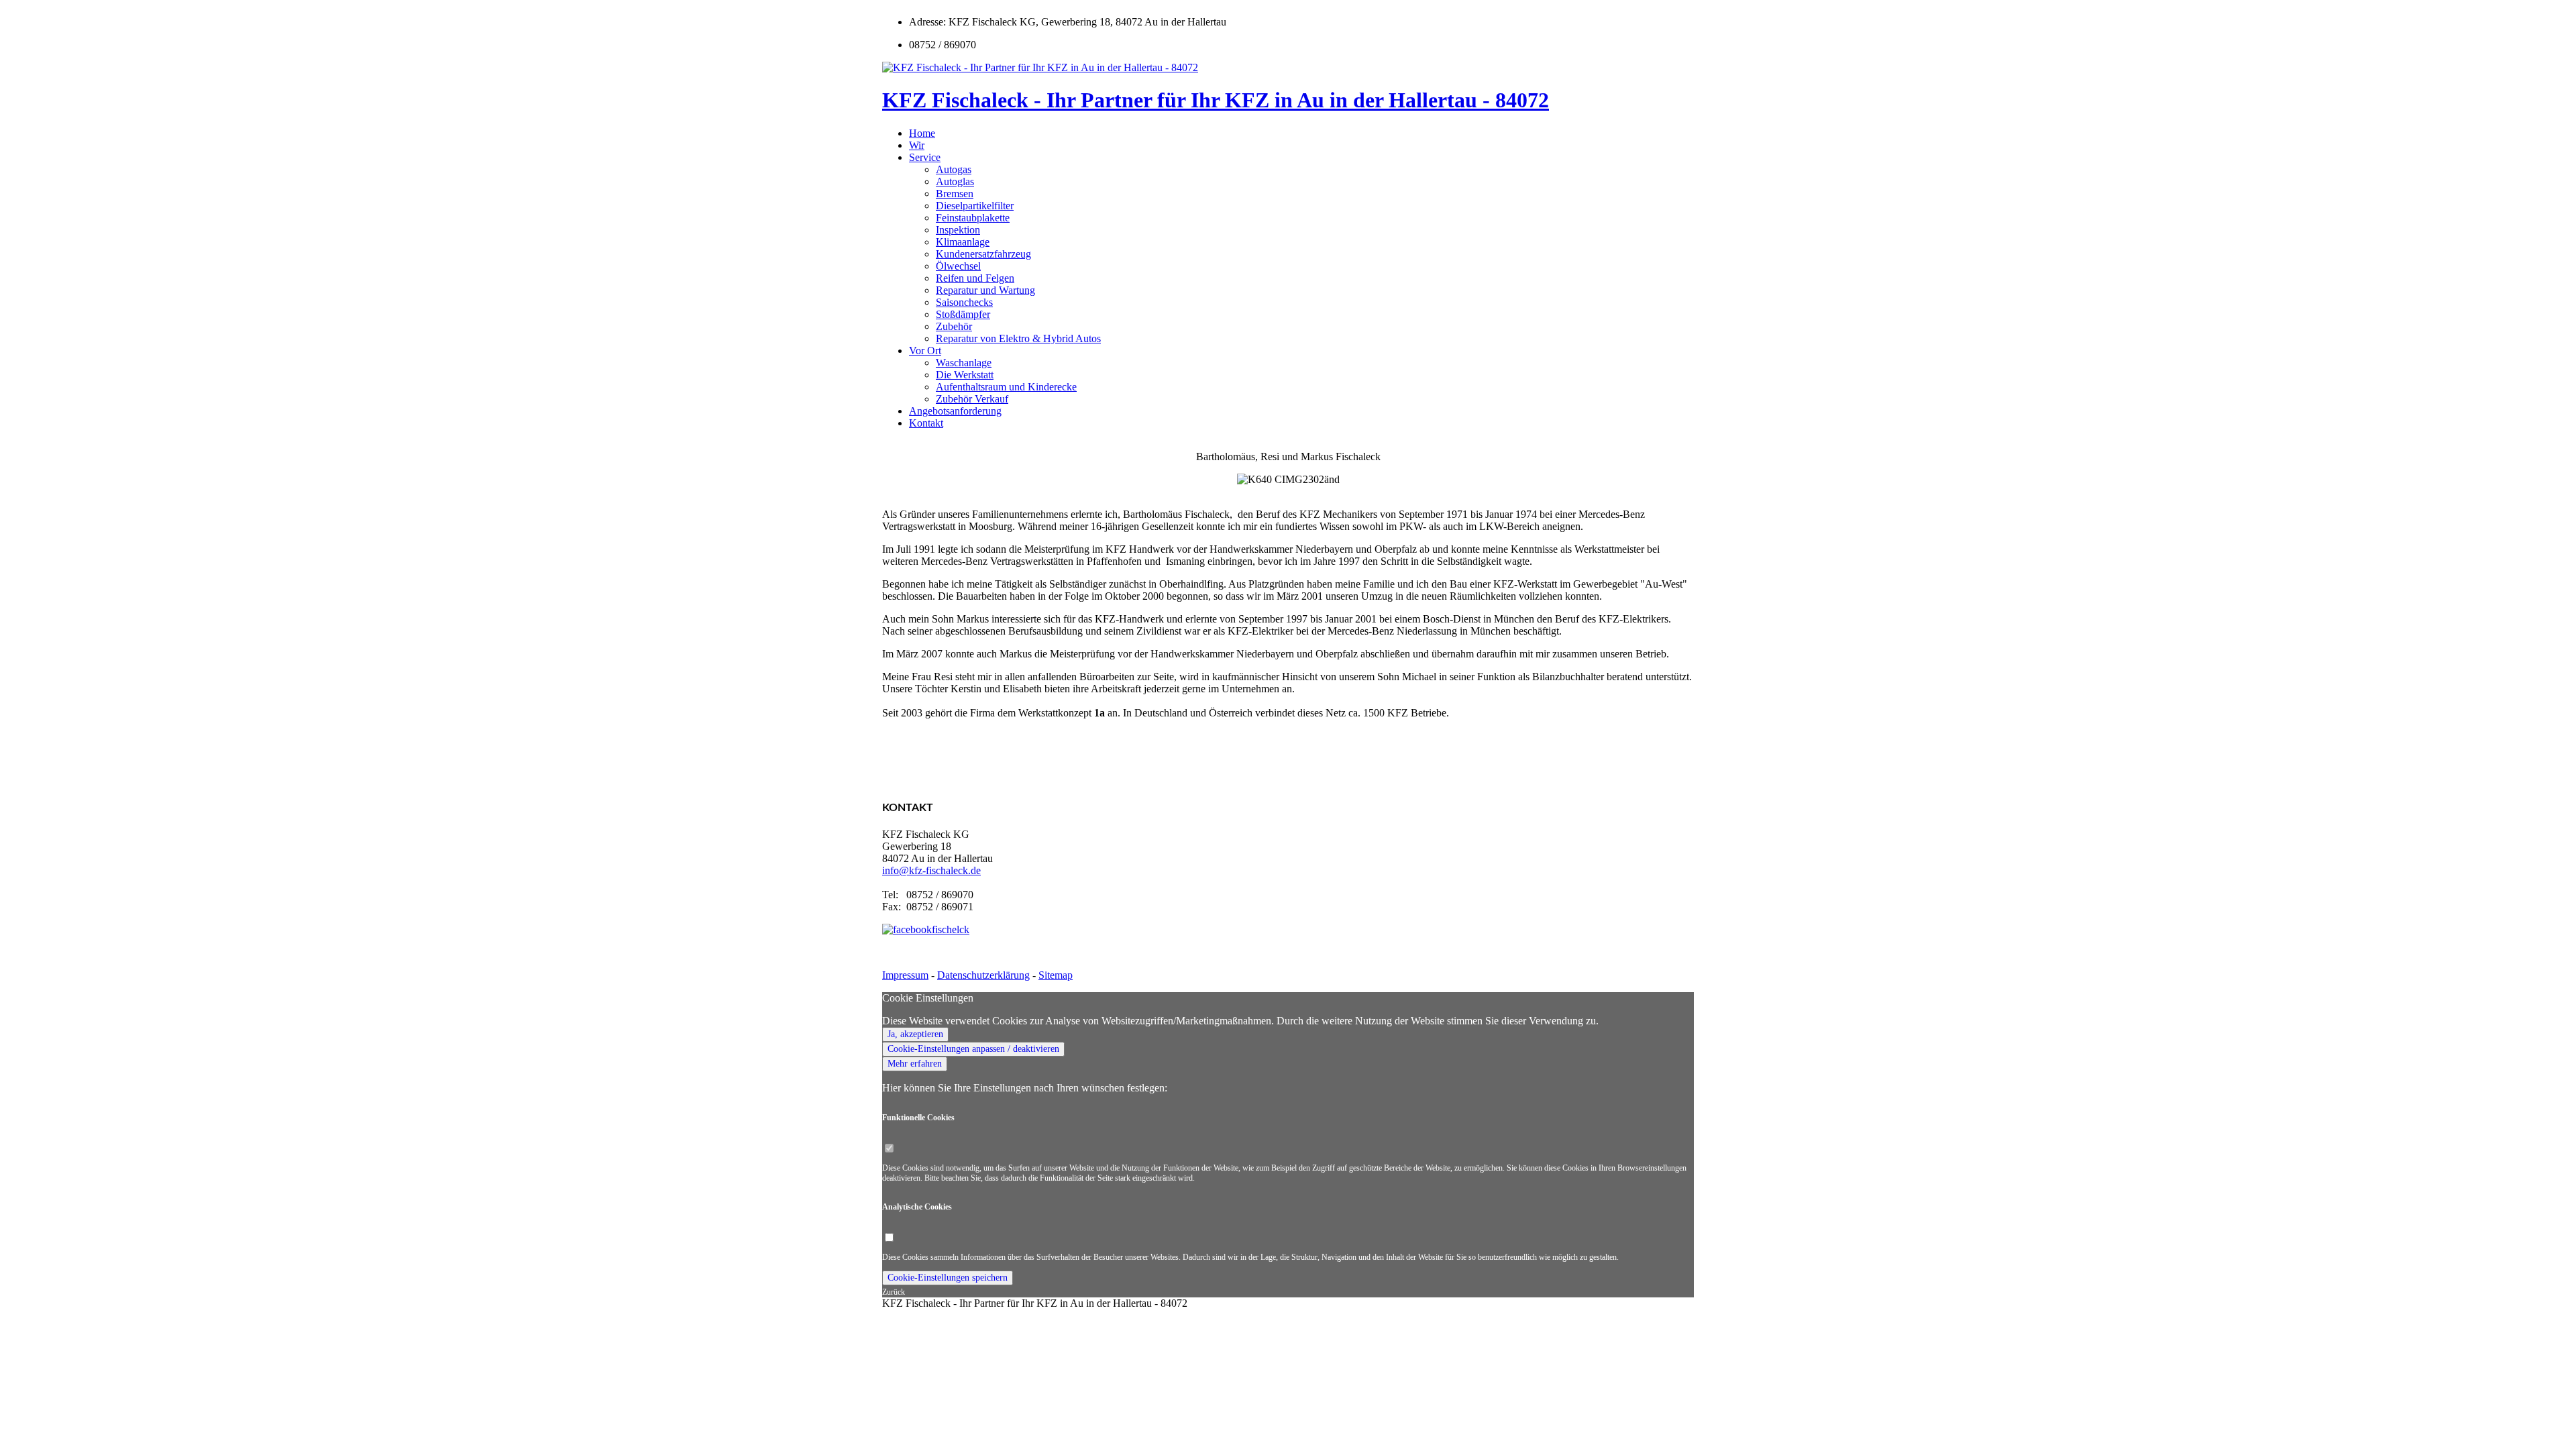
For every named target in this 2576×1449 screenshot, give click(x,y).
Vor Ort (925, 351)
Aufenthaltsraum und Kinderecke (1006, 387)
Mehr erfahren (915, 1064)
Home (922, 133)
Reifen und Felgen (975, 278)
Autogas (954, 169)
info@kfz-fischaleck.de (931, 870)
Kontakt (926, 423)
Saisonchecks (964, 302)
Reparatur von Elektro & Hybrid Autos (1018, 338)
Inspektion (958, 230)
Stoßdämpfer (963, 314)
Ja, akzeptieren (915, 1034)
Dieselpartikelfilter (975, 206)
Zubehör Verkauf (972, 399)
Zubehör (954, 326)
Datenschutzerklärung (983, 975)
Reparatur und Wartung (985, 290)
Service (925, 157)
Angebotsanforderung (955, 411)
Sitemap (1056, 975)
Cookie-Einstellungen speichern (948, 1278)
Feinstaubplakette (973, 218)
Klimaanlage (963, 242)
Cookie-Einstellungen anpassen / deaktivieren (973, 1049)
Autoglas (955, 181)
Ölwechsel (958, 266)
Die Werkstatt (965, 375)
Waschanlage (964, 363)
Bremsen (955, 194)
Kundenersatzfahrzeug (983, 254)
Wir (917, 145)
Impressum (905, 975)
